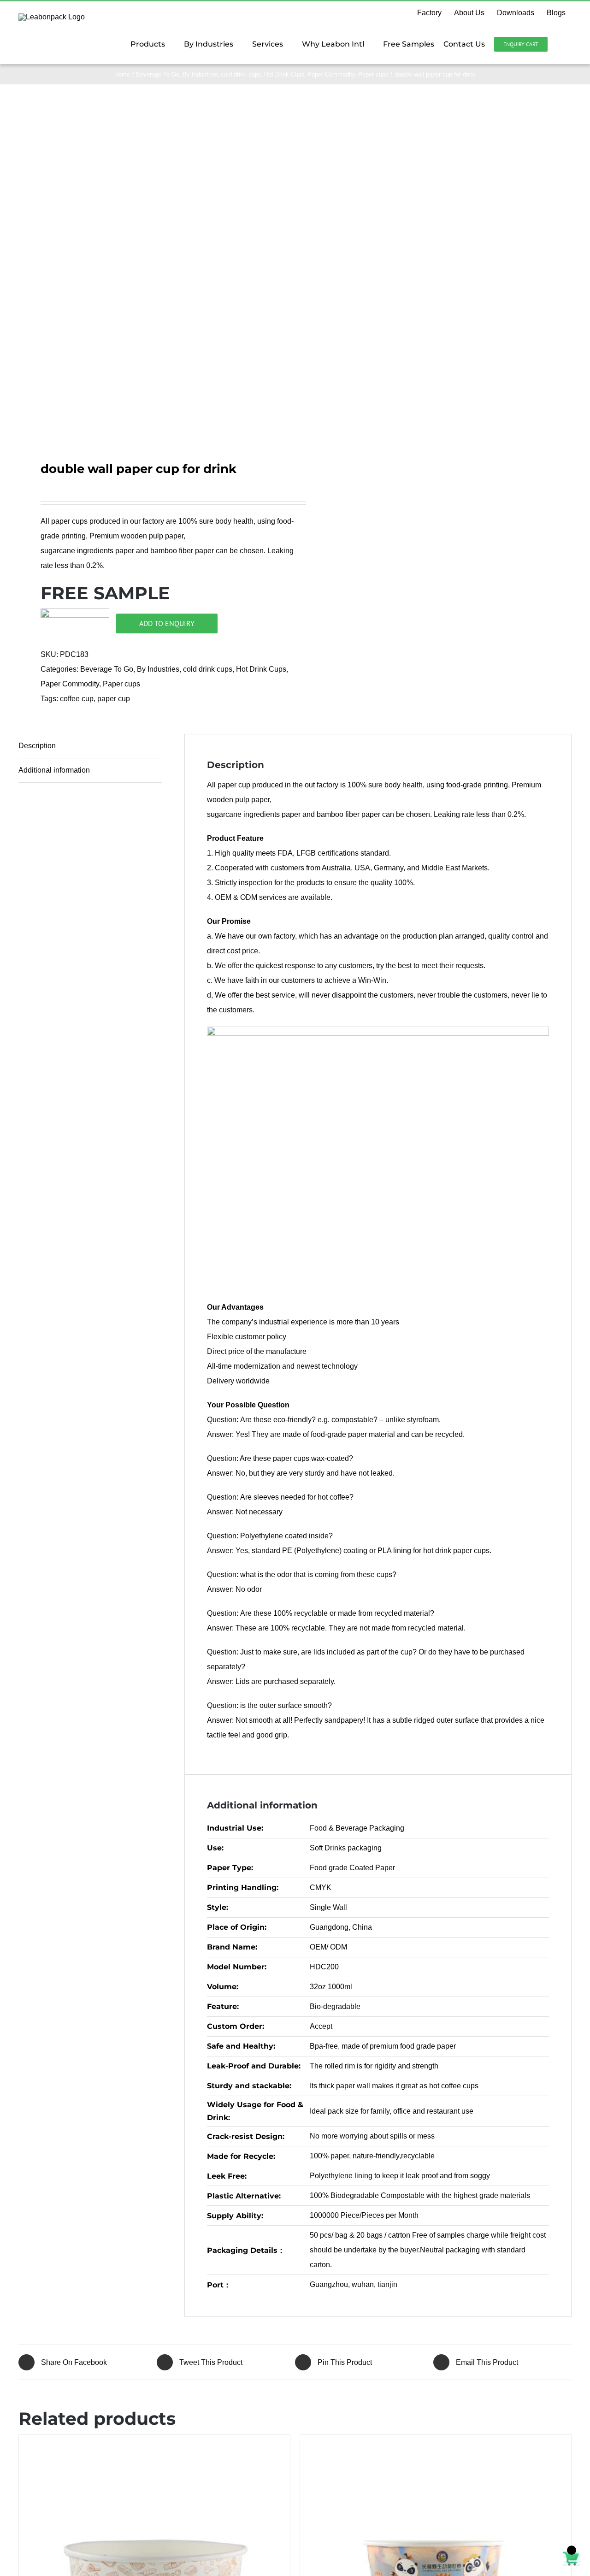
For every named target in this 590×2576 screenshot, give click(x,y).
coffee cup (77, 699)
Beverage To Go (107, 669)
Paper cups (121, 684)
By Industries (158, 669)
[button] (560, 44)
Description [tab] (37, 746)
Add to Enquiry (167, 623)
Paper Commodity (70, 684)
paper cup (114, 699)
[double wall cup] (151, 268)
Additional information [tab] (54, 770)
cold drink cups (208, 669)
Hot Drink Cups (261, 669)
